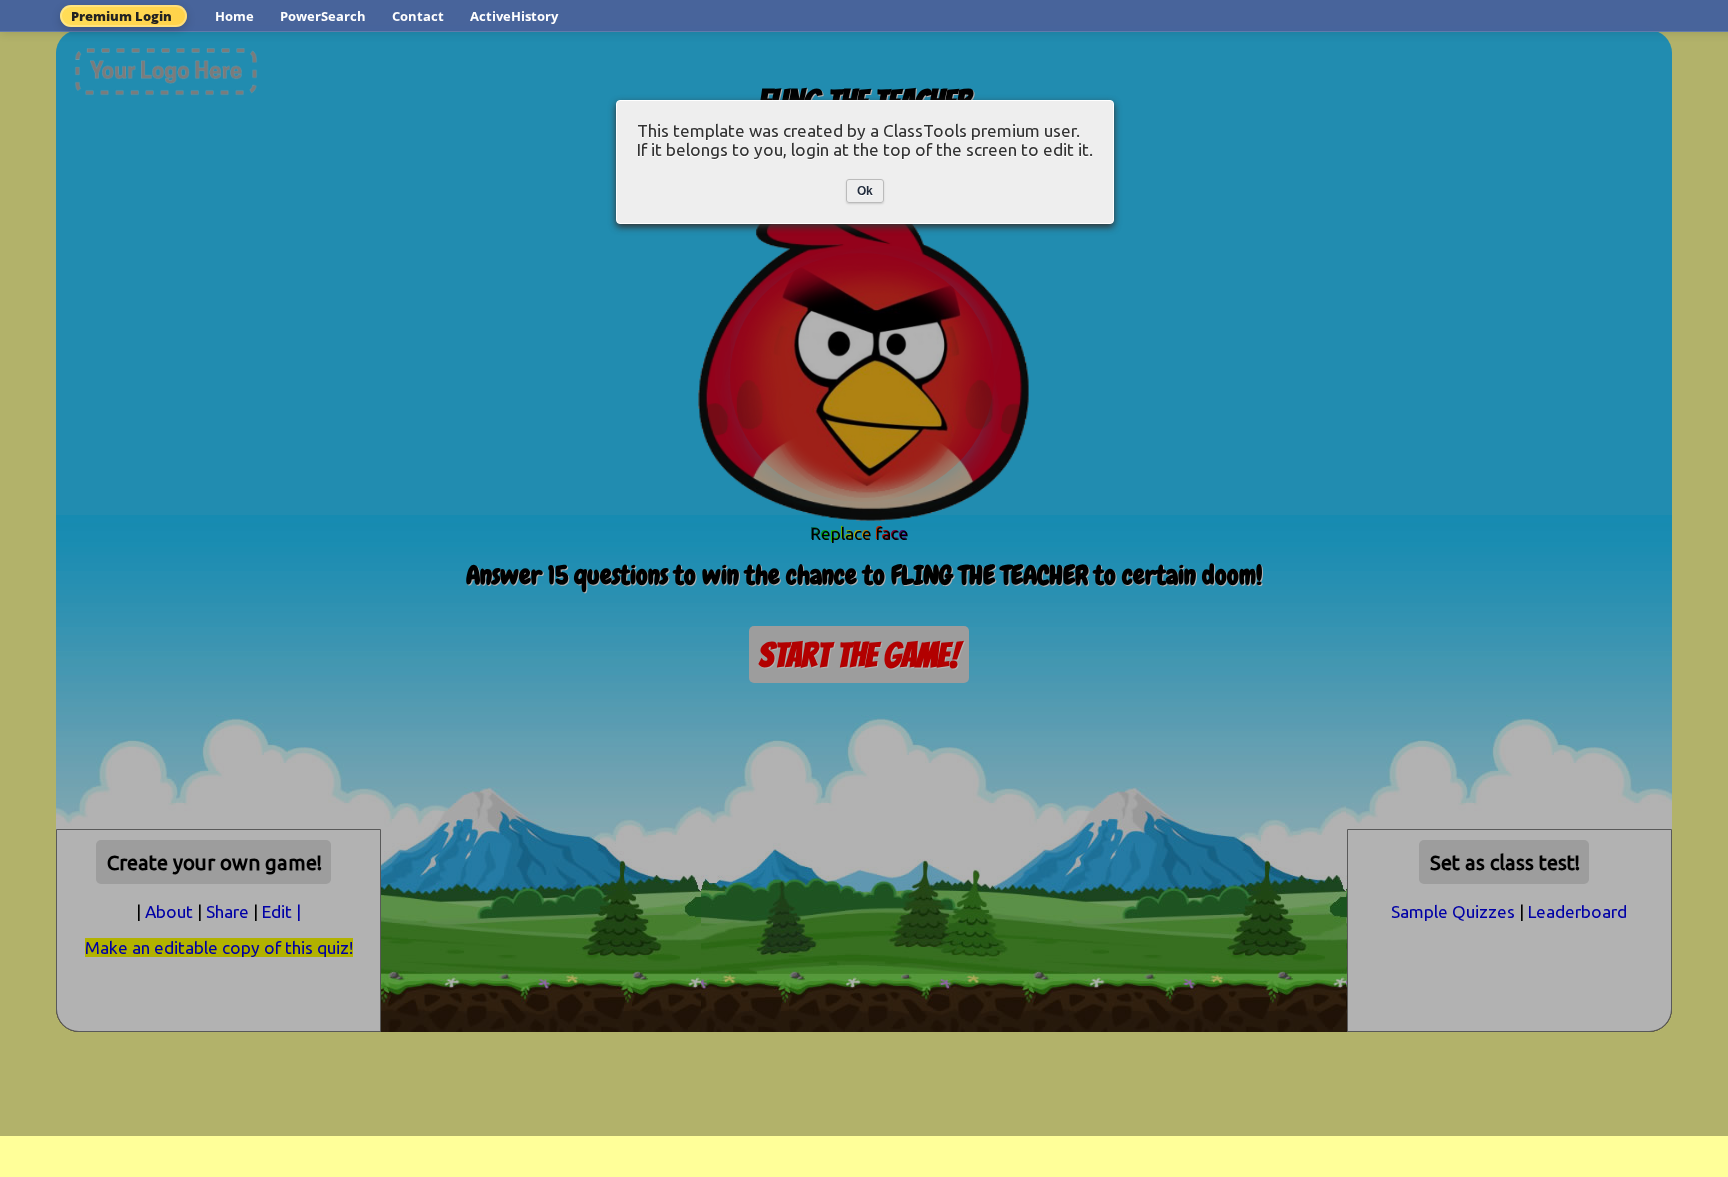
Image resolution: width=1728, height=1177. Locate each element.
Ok (865, 191)
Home (234, 16)
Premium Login (121, 16)
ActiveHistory (514, 16)
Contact (418, 16)
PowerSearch (323, 16)
